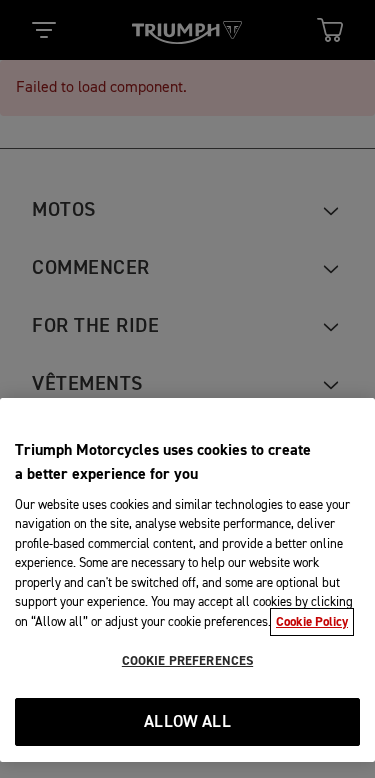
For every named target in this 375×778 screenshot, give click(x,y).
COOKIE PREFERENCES (187, 661)
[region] (187, 580)
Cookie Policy (312, 622)
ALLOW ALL (187, 722)
